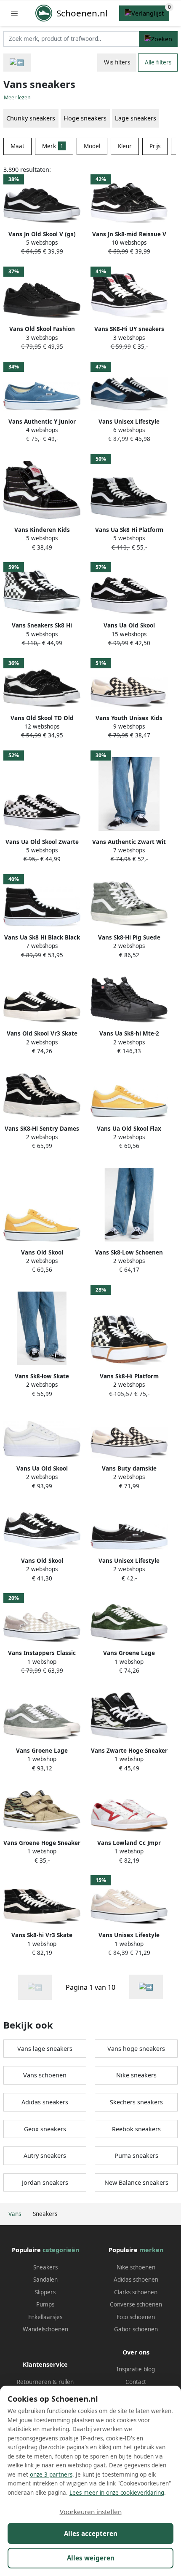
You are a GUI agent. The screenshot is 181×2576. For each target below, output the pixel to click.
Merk (53, 146)
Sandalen (45, 2280)
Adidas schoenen (136, 2280)
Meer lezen (17, 97)
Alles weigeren (91, 2558)
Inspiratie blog (136, 2369)
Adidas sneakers (45, 2102)
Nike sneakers (136, 2075)
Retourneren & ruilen (45, 2382)
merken (151, 2250)
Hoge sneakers (85, 118)
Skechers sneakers (136, 2102)
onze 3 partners (51, 2475)
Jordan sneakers (45, 2182)
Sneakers (45, 2267)
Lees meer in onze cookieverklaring (117, 2493)
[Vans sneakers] (146, 1987)
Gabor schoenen (136, 2329)
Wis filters (117, 62)
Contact (136, 2382)
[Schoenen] (17, 63)
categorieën (61, 2250)
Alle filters (158, 62)
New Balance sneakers (136, 2182)
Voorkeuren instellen (91, 2512)
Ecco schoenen (136, 2317)
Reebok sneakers (136, 2129)
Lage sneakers (136, 118)
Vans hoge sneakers (136, 2049)
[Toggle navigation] (14, 13)
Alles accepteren (91, 2533)
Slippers (45, 2292)
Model (92, 146)
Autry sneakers (45, 2156)
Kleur (125, 146)
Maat (17, 146)
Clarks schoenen (136, 2292)
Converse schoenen (136, 2304)
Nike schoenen (136, 2267)
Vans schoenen (45, 2075)
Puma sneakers (136, 2156)
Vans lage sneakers (45, 2049)
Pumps (45, 2304)
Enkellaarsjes (45, 2317)
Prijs (155, 146)
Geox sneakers (45, 2129)
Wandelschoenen (45, 2329)
